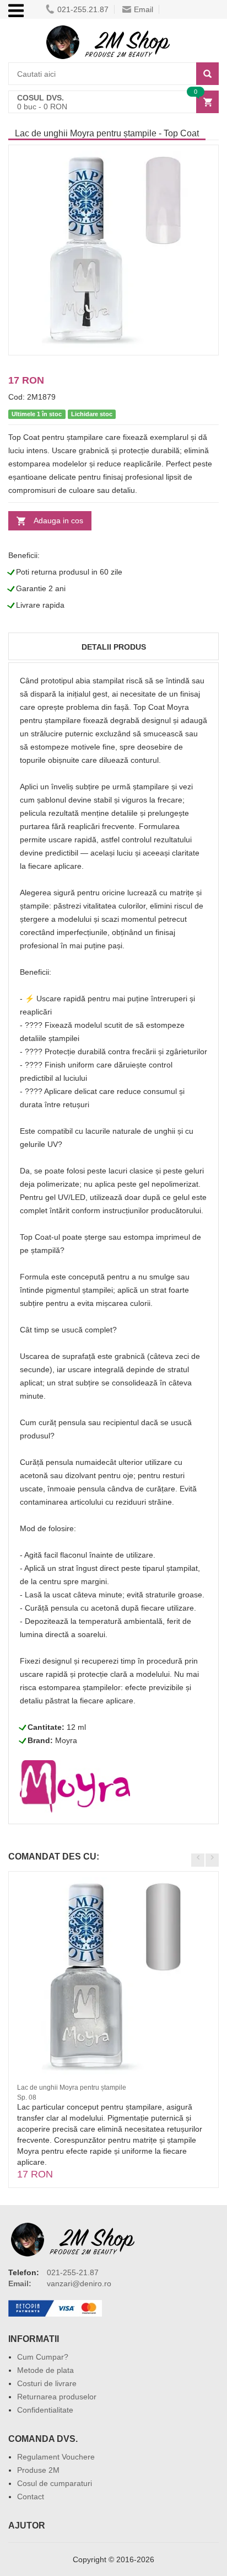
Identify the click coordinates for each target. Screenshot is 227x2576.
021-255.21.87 (83, 9)
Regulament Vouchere (56, 2457)
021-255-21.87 (73, 2272)
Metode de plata (45, 2370)
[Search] (207, 74)
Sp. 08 (27, 2097)
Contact (31, 2497)
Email (144, 9)
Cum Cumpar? (43, 2357)
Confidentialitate (45, 2410)
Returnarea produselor (57, 2397)
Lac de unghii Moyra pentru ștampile (72, 2088)
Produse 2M (38, 2470)
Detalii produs (114, 647)
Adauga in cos (58, 520)
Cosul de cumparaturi (55, 2483)
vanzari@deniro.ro (79, 2283)
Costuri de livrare (47, 2383)
